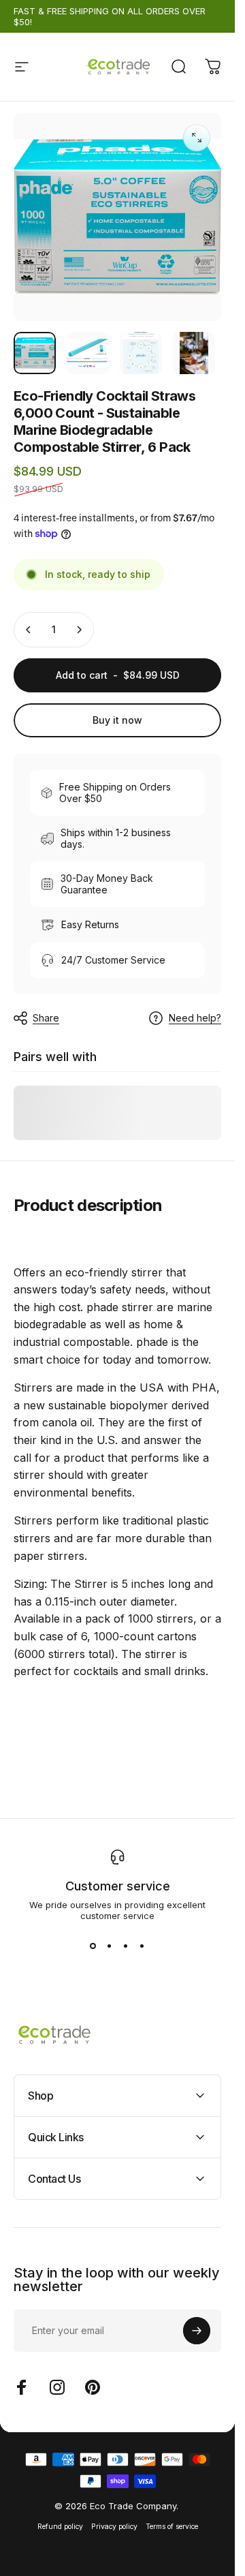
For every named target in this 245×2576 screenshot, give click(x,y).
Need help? (195, 1018)
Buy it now (117, 720)
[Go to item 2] (88, 353)
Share (46, 1018)
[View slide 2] (110, 1946)
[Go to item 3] (141, 353)
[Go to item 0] (35, 353)
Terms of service (172, 2527)
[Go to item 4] (194, 353)
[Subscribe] (197, 2331)
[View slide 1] (93, 1946)
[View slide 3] (126, 1946)
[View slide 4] (142, 1946)
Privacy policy (114, 2527)
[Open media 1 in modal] (197, 138)
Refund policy (60, 2527)
